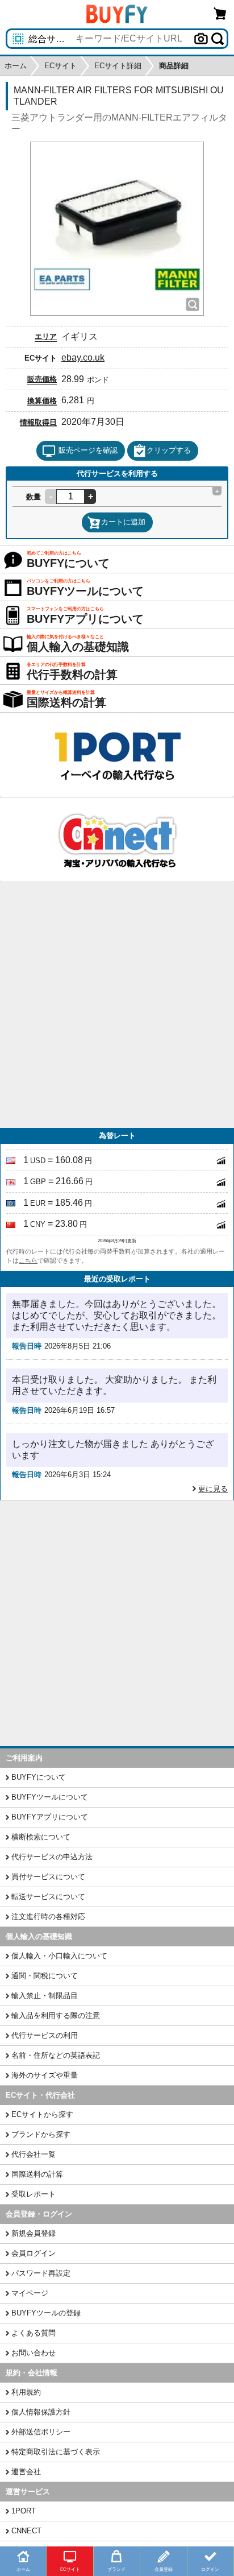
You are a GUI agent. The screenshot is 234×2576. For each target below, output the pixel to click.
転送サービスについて (48, 1897)
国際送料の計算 (37, 2174)
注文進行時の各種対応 (48, 1917)
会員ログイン (34, 2253)
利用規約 (26, 2392)
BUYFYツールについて (50, 1797)
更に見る (213, 1489)
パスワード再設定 (41, 2273)
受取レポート (34, 2194)
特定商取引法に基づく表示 (56, 2452)
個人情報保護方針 (41, 2412)
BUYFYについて (39, 1777)
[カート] (220, 13)
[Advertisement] (117, 1005)
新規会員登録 (34, 2233)
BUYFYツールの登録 (46, 2313)
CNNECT (26, 2531)
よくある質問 (34, 2333)
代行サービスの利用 (45, 2035)
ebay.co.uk (83, 357)
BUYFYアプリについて (50, 1817)
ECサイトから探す (42, 2114)
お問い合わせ (34, 2353)
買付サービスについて (48, 1877)
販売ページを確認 (88, 450)
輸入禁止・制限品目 (45, 1996)
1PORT (24, 2511)
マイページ (30, 2293)
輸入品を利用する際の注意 (56, 2015)
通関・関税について (45, 1976)
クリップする (169, 450)
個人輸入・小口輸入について (59, 1956)
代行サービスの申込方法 (52, 1857)
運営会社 (26, 2472)
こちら (28, 1260)
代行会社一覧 (34, 2154)
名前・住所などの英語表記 (56, 2055)
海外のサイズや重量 (45, 2075)
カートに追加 (123, 522)
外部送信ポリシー (41, 2432)
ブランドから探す (41, 2134)
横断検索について (41, 1837)
